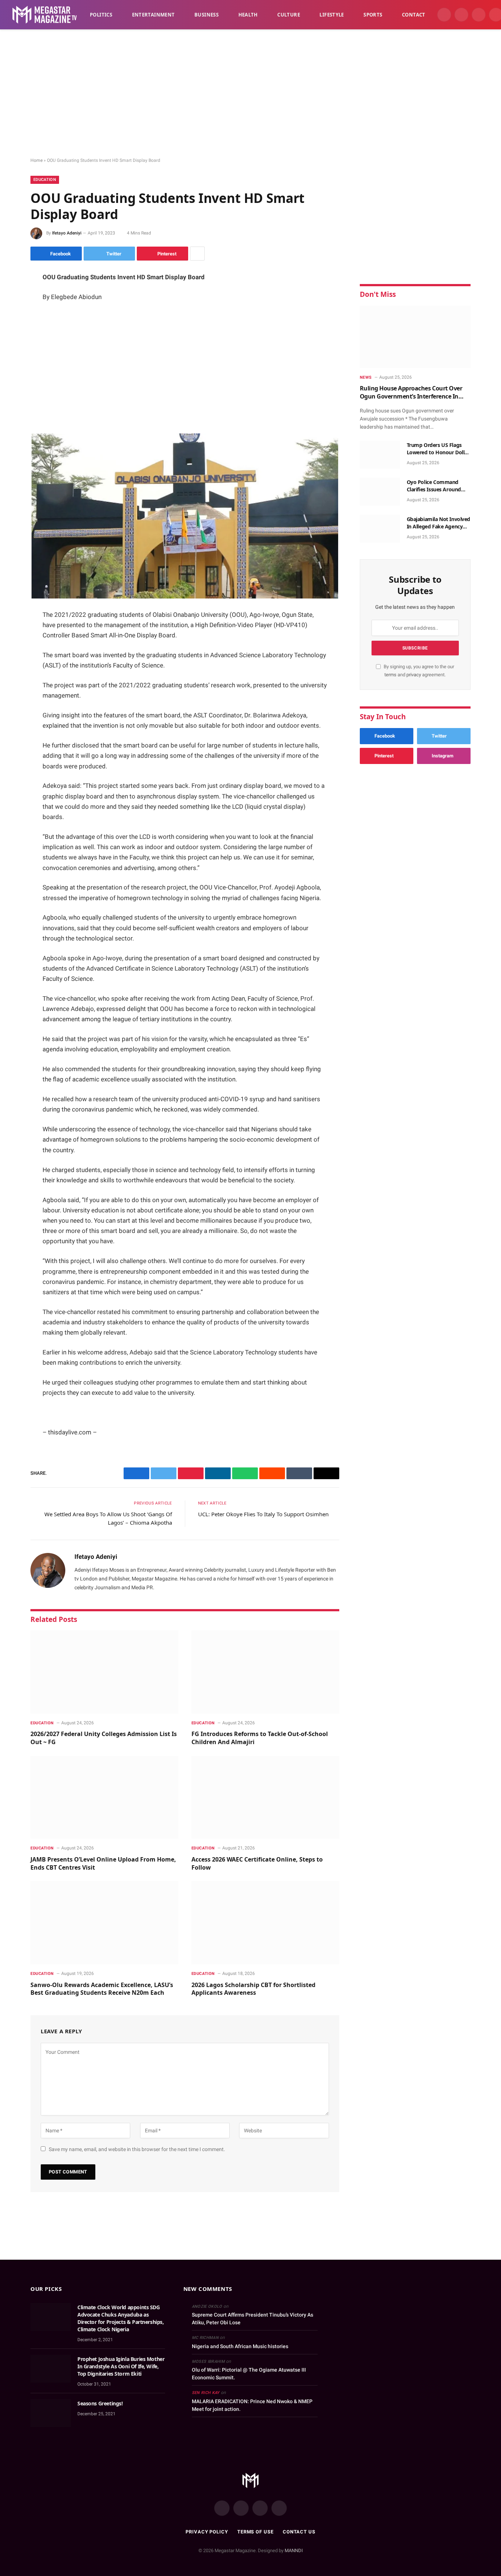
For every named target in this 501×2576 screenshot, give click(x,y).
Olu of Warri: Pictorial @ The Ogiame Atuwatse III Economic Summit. (249, 2374)
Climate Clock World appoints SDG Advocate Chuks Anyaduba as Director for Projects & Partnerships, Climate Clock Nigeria (120, 2318)
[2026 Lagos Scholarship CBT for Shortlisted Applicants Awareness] (265, 1923)
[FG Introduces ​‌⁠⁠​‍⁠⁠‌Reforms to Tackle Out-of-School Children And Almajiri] (265, 1672)
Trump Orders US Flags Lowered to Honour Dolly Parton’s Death (437, 449)
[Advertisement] (251, 94)
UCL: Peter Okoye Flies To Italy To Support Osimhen (263, 1514)
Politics (101, 15)
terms (390, 675)
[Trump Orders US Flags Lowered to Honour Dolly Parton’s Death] (380, 455)
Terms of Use (255, 2532)
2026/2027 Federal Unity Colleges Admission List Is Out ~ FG (104, 1738)
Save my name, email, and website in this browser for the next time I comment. (137, 2149)
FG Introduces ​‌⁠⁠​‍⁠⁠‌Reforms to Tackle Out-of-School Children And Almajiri (260, 1738)
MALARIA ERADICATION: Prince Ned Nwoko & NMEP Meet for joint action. (252, 2405)
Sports (373, 15)
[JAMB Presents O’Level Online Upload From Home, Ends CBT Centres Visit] (104, 1798)
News (366, 377)
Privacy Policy (207, 2532)
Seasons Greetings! (100, 2403)
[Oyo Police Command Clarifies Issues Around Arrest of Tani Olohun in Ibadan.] (380, 492)
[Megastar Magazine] (45, 15)
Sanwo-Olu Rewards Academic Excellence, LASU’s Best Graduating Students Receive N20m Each (102, 1989)
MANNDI (294, 2550)
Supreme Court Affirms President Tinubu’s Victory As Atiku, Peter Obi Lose (253, 2319)
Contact (414, 15)
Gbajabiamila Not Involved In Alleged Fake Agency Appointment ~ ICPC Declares (439, 523)
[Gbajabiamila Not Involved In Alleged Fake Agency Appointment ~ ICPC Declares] (380, 529)
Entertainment (153, 15)
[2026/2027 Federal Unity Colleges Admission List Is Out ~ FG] (104, 1672)
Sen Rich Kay (206, 2393)
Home (36, 160)
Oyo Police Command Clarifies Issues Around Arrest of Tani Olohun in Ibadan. (435, 486)
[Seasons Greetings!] (51, 2413)
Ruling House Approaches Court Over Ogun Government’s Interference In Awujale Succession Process (411, 392)
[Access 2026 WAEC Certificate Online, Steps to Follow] (265, 1798)
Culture (289, 15)
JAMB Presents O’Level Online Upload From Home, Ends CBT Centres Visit (103, 1864)
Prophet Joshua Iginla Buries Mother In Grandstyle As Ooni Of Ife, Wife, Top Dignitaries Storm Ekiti (121, 2366)
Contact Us (299, 2532)
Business (206, 15)
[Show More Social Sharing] (197, 254)
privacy (414, 675)
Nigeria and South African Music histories (240, 2346)
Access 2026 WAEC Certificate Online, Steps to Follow (257, 1864)
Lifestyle (332, 15)
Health (248, 15)
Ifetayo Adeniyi (67, 233)
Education (45, 180)
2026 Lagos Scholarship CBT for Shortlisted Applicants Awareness (253, 1989)
